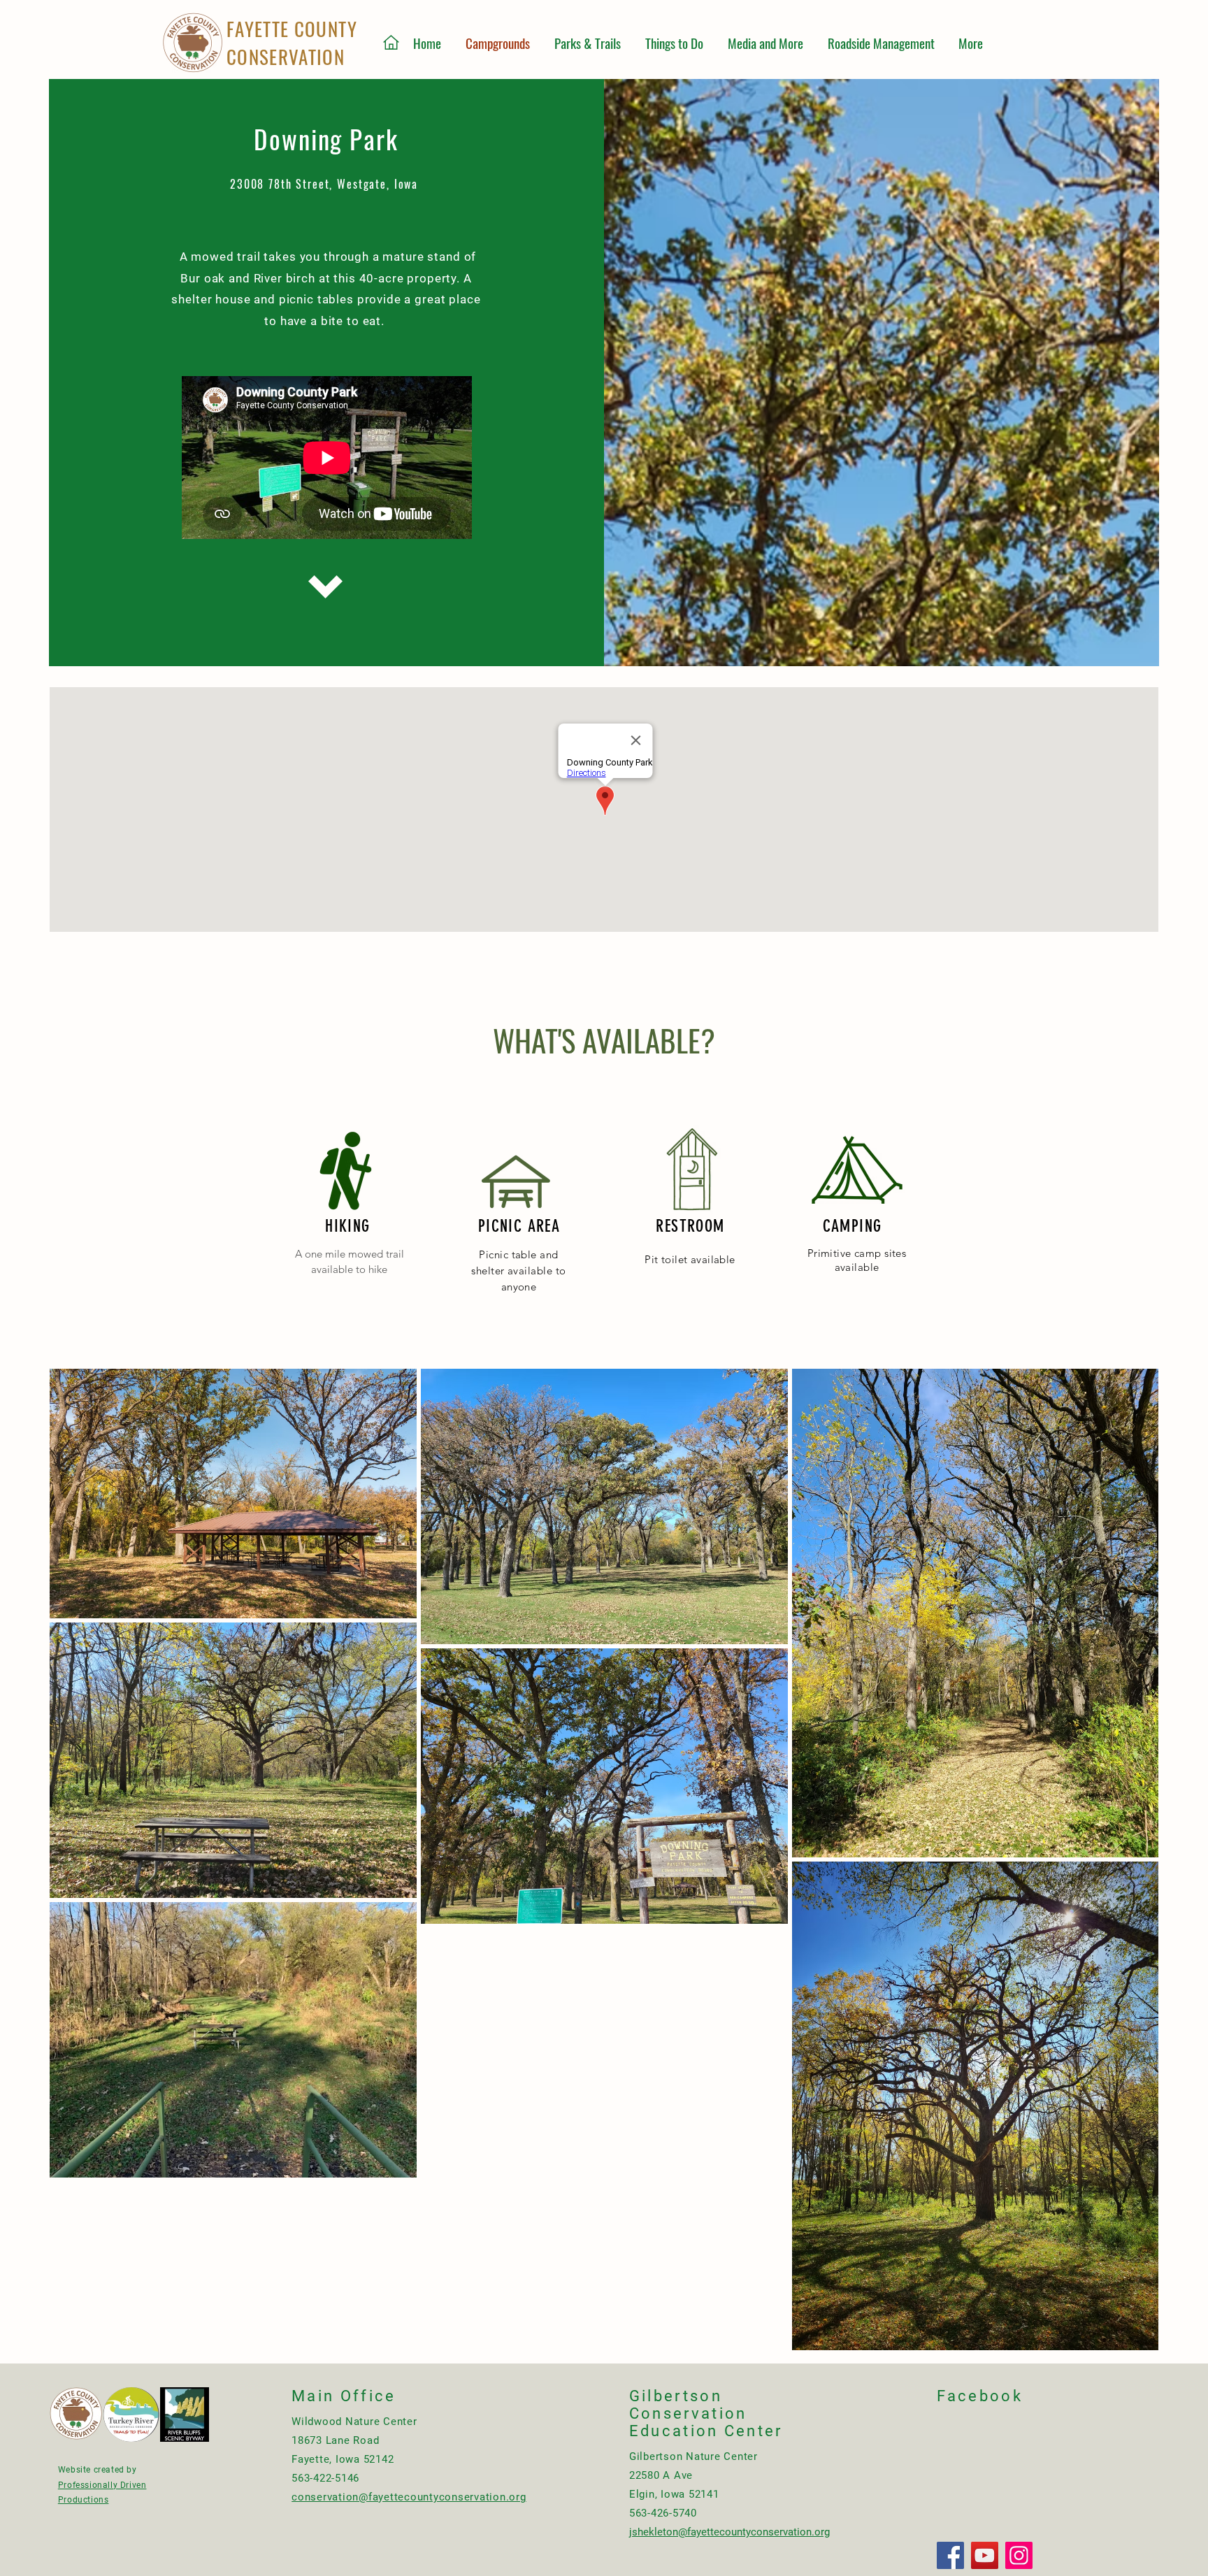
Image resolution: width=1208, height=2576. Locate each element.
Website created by (98, 2470)
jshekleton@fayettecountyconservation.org (729, 2532)
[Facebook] (950, 2555)
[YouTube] (985, 2555)
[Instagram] (1019, 2555)
